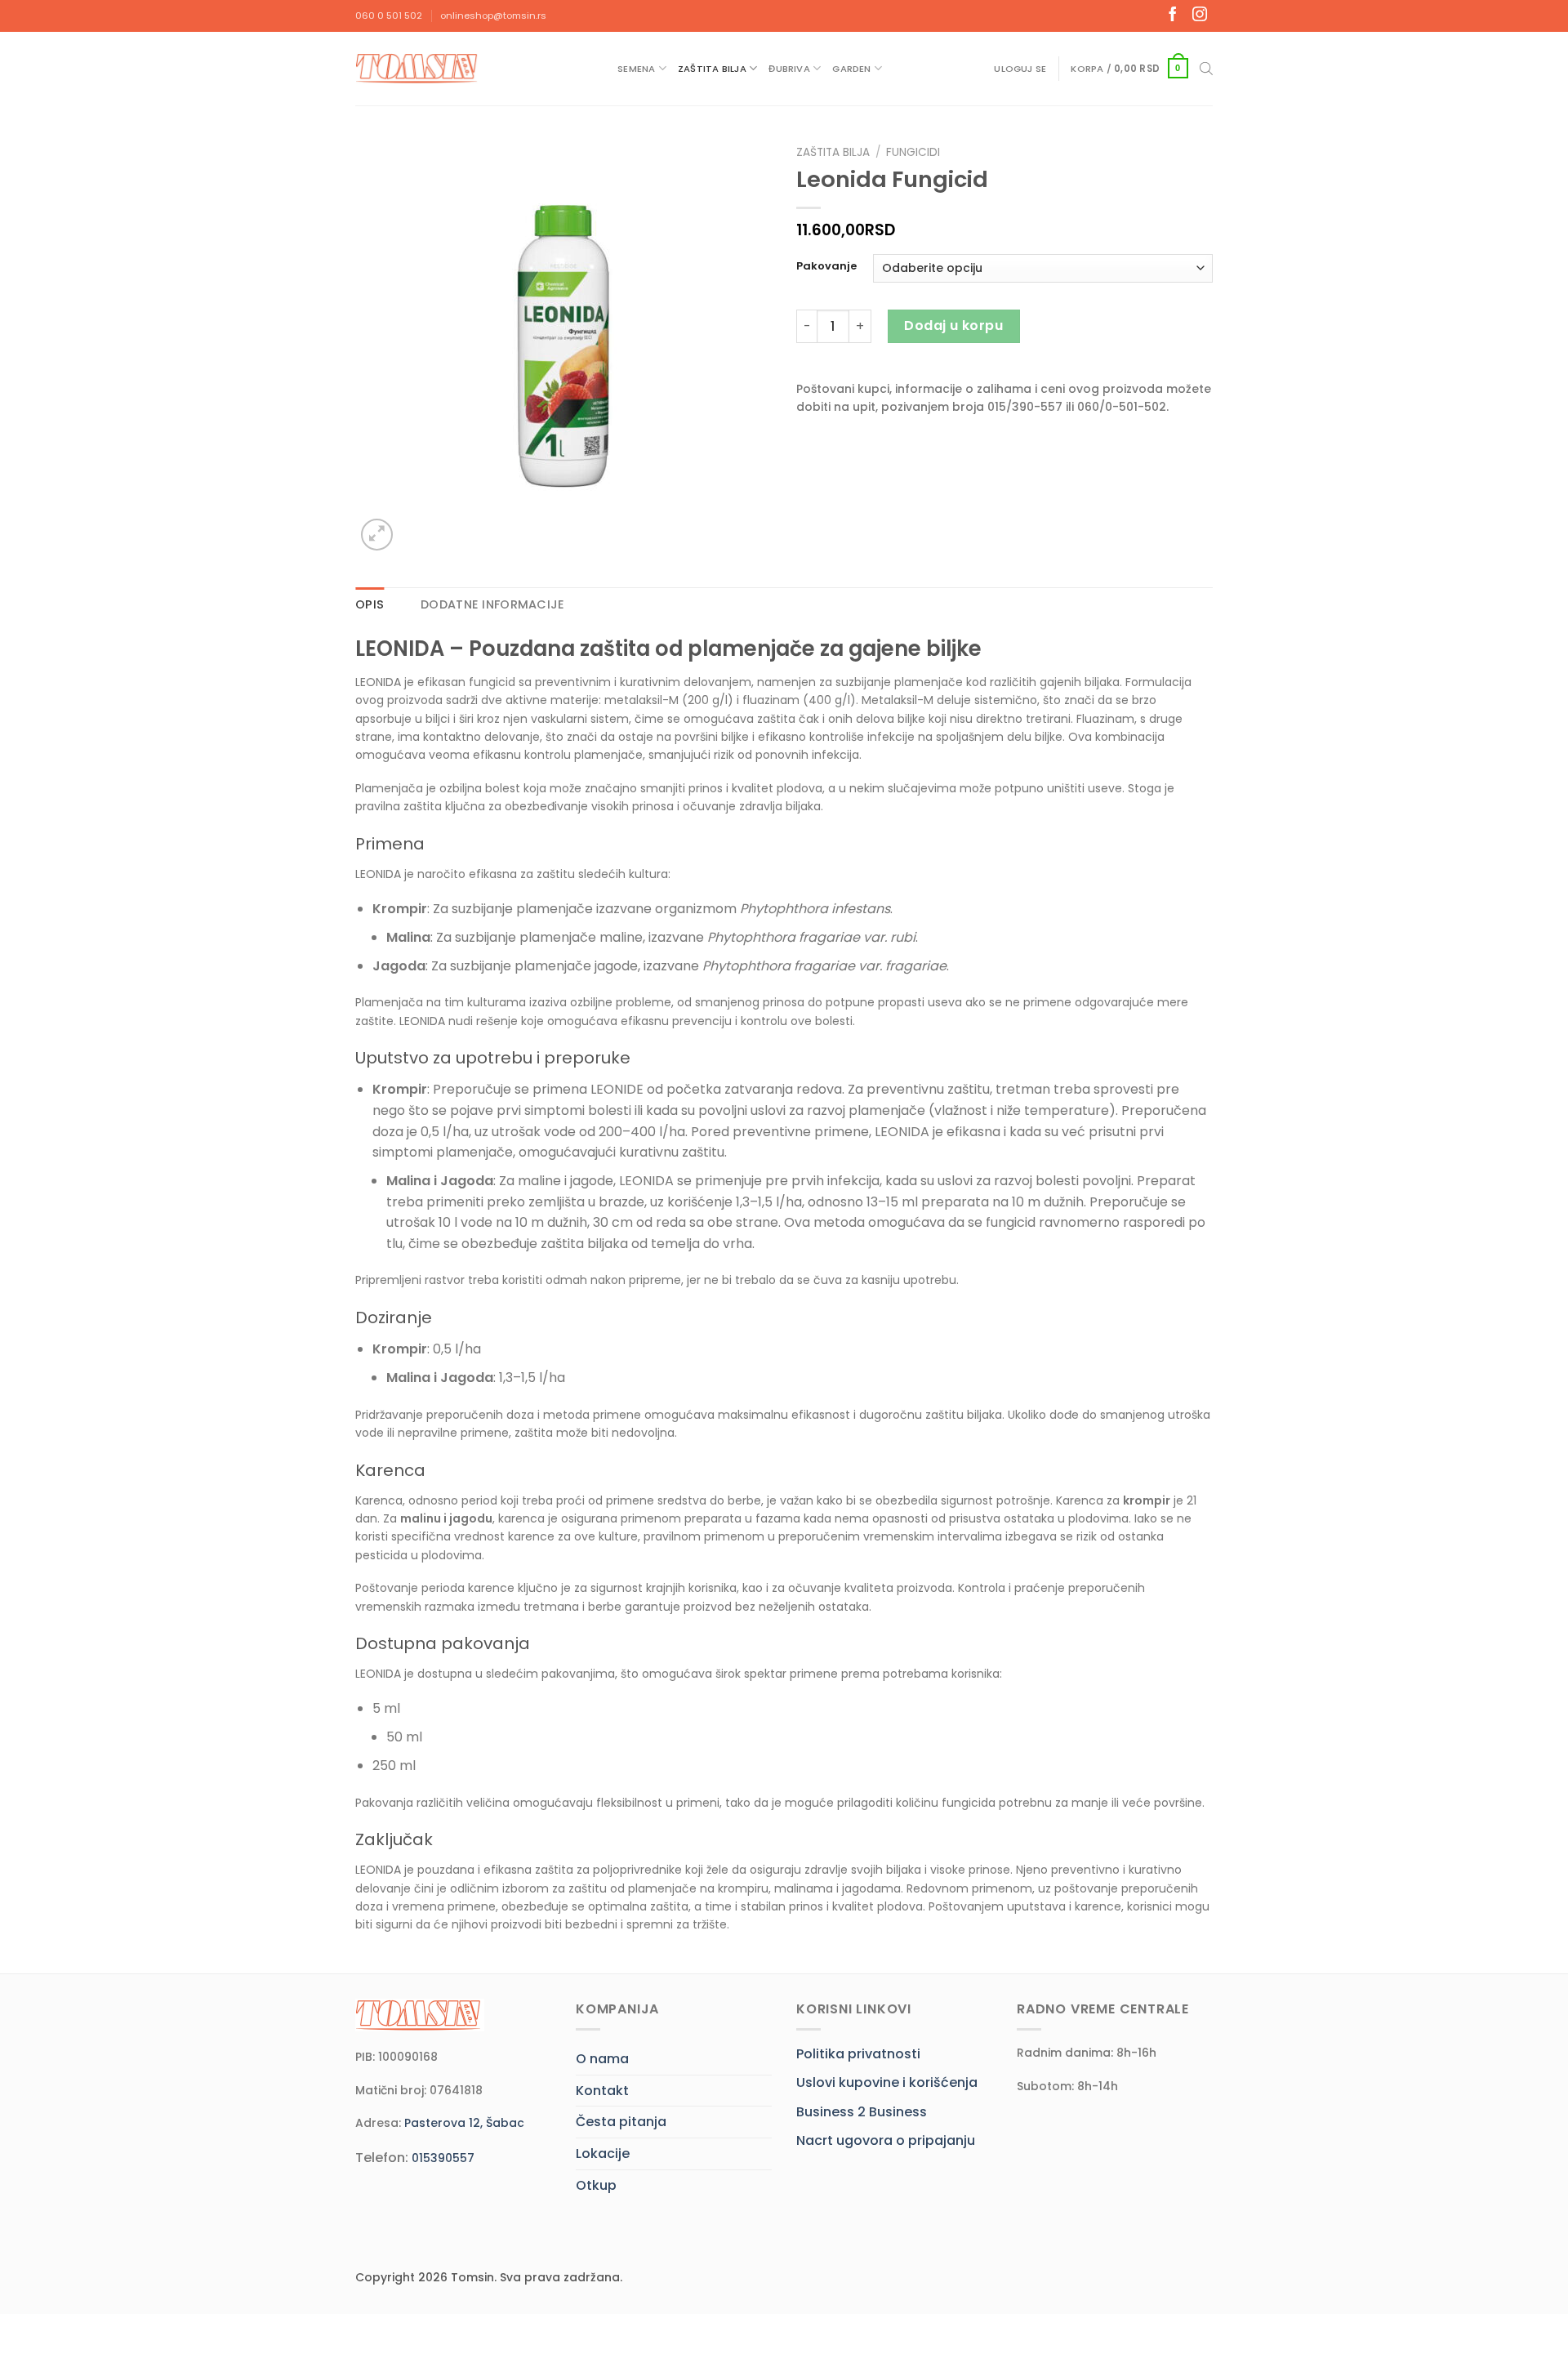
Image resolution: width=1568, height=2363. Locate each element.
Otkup (596, 2185)
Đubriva (789, 69)
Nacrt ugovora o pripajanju (886, 2140)
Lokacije (603, 2153)
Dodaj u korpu (953, 325)
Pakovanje (826, 266)
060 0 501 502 (389, 16)
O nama (602, 2059)
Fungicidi (913, 152)
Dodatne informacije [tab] (492, 604)
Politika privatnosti (858, 2054)
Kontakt (602, 2091)
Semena (636, 69)
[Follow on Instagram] (1200, 16)
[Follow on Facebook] (1173, 16)
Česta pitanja (621, 2122)
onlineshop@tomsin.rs (493, 16)
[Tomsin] (418, 68)
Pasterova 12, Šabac (464, 2123)
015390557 (443, 2158)
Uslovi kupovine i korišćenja (887, 2082)
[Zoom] (377, 535)
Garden (851, 69)
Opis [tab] (370, 604)
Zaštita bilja (712, 69)
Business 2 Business (862, 2112)
